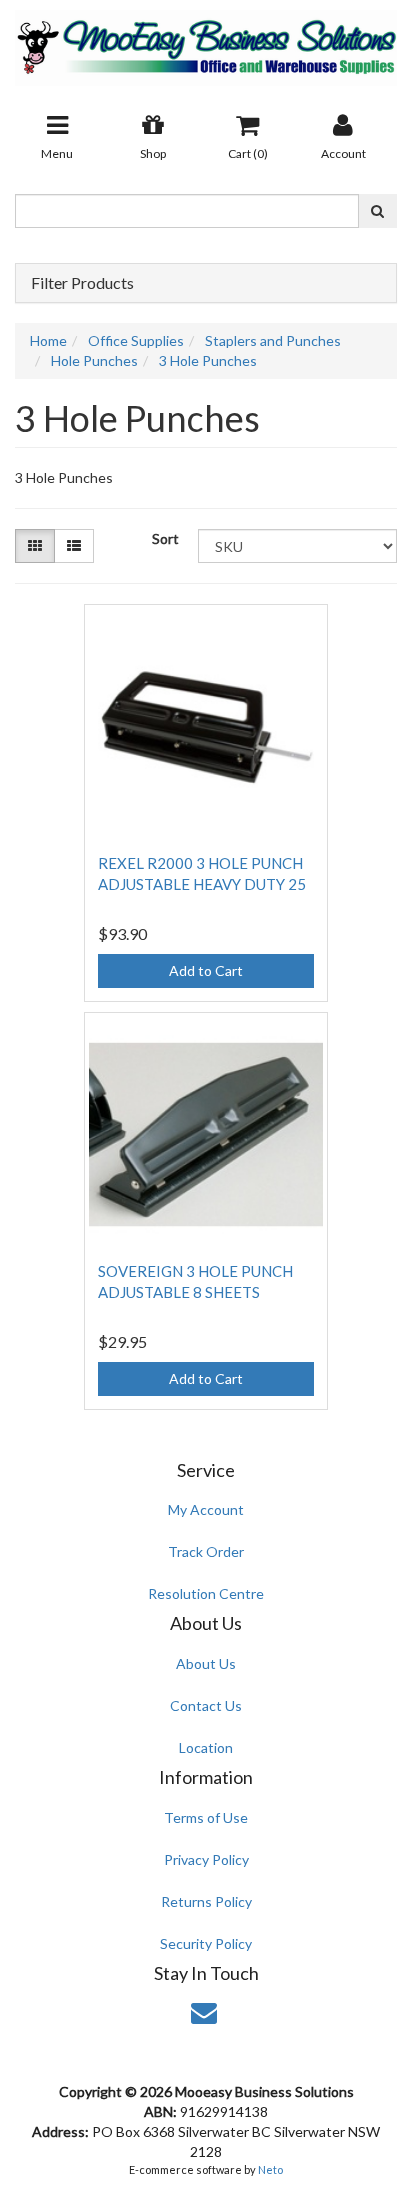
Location (206, 1747)
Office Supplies (136, 340)
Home (48, 340)
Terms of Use (206, 1817)
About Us (206, 1663)
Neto (270, 2169)
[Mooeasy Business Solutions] (206, 41)
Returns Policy (206, 1901)
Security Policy (206, 1943)
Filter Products (82, 283)
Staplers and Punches (273, 340)
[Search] (377, 211)
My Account (206, 1509)
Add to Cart (206, 970)
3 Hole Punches (208, 360)
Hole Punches (94, 360)
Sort (165, 538)
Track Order (206, 1551)
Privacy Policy (206, 1859)
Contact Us (206, 1705)
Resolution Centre (206, 1593)
